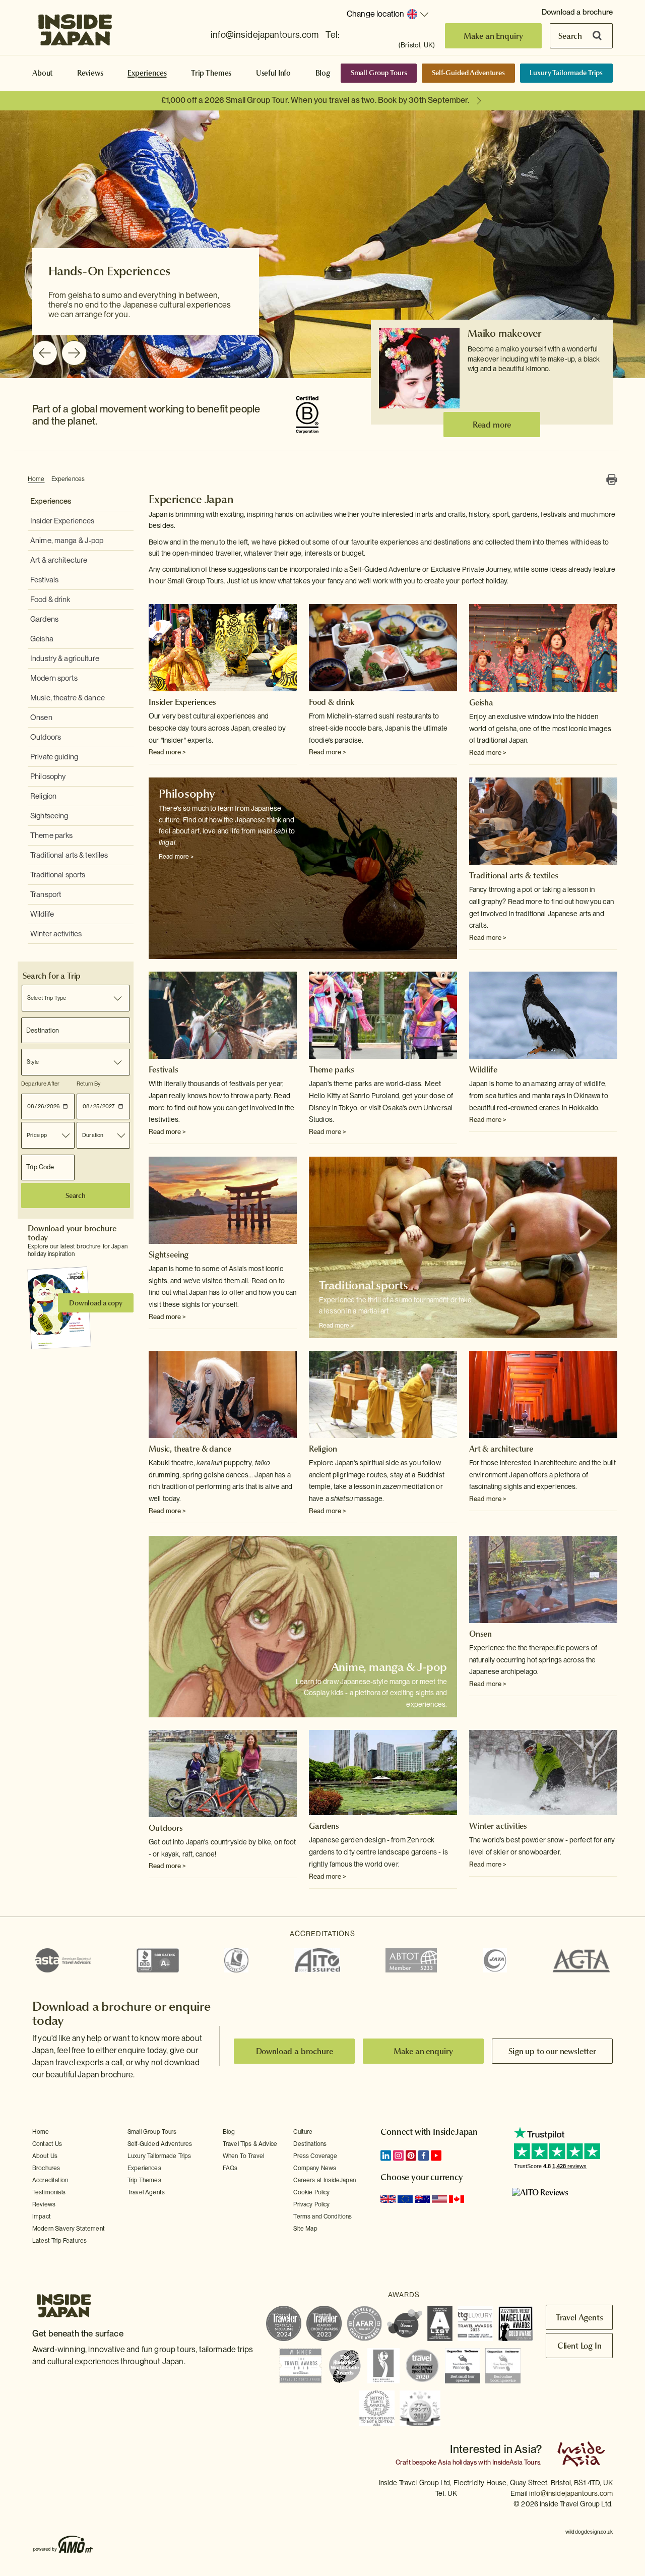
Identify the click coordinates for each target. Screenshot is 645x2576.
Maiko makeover (504, 333)
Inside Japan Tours (75, 27)
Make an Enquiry (494, 36)
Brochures (46, 2168)
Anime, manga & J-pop (67, 541)
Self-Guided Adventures (468, 73)
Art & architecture (59, 560)
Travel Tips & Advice (250, 2144)
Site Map (305, 2229)
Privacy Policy (311, 2204)
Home (36, 479)
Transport (46, 894)
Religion (43, 796)
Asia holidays (457, 2462)
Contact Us (47, 2144)
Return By (88, 1084)
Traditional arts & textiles (69, 855)
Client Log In (579, 2346)
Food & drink (50, 600)
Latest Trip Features (59, 2241)
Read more (492, 425)
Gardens (44, 619)
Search (570, 36)
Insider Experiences (62, 521)
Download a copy (96, 1303)
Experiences (147, 73)
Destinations (310, 2144)
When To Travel (243, 2156)
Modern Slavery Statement (69, 2229)
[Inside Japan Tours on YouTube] (436, 2155)
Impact (42, 2216)
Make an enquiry (424, 2051)
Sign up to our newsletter (552, 2051)
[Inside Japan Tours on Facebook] (424, 2155)
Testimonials (49, 2192)
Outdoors (46, 737)
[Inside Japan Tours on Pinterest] (411, 2155)
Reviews (90, 73)
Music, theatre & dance (68, 698)
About (42, 73)
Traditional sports (58, 875)
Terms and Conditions (322, 2216)
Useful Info (273, 73)
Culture (303, 2132)
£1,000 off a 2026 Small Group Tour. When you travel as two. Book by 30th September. (315, 100)
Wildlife (42, 914)
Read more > (167, 752)
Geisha (42, 639)
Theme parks (51, 835)
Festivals (44, 580)
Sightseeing (49, 816)
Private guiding (54, 757)
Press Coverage (315, 2156)
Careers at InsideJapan (325, 2180)
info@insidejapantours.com (265, 35)
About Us (45, 2156)
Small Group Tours (379, 73)
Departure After (40, 1084)
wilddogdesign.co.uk (589, 2532)
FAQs (230, 2168)
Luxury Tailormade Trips (566, 73)
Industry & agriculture (65, 658)
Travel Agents (146, 2192)
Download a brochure (577, 12)
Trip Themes (211, 73)
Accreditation (50, 2180)
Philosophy (48, 776)
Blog (323, 73)
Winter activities (56, 934)
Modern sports (54, 678)
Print (612, 480)
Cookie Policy (311, 2192)
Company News (315, 2168)
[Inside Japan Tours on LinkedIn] (386, 2155)
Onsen (41, 717)
